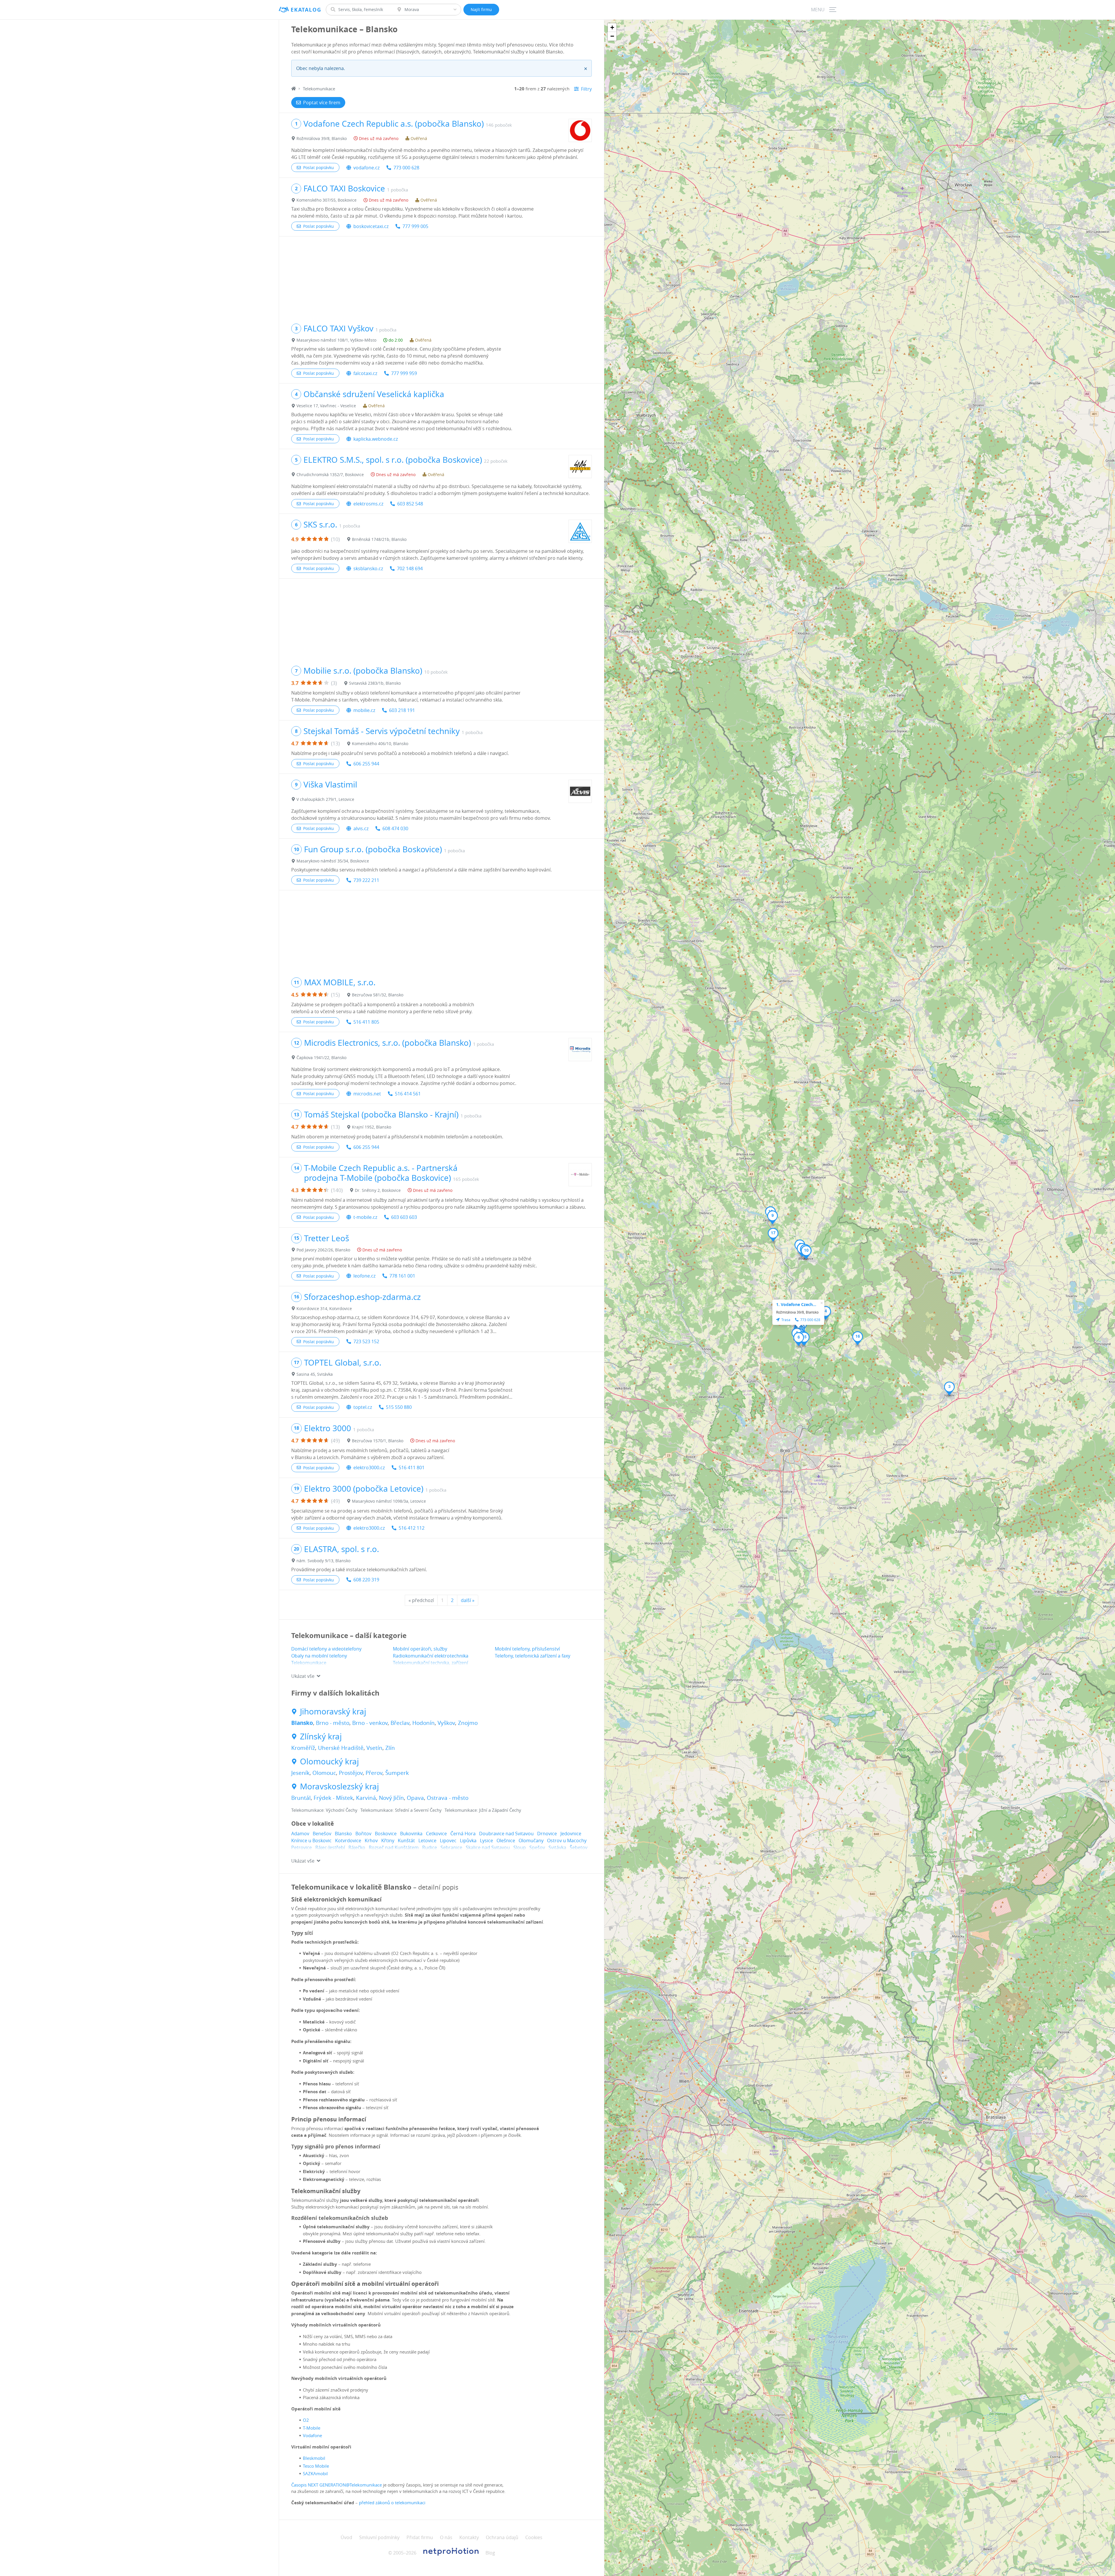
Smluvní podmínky (379, 2537)
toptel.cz (363, 1407)
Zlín (390, 1748)
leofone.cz (364, 1276)
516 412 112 (412, 1528)
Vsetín (374, 1748)
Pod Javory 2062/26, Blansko (323, 1250)
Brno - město (333, 1723)
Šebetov (579, 1847)
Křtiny (388, 1840)
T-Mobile (312, 2428)
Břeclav (400, 1723)
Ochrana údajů (502, 2537)
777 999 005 (415, 226)
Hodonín (423, 1723)
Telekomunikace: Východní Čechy (324, 1810)
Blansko (302, 1723)
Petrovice (302, 1847)
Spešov (537, 1847)
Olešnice (506, 1840)
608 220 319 (366, 1580)
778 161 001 (402, 1276)
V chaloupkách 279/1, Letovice (325, 799)
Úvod (346, 2537)
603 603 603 (404, 1217)
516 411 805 (366, 1022)
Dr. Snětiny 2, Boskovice (378, 1190)
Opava (415, 1798)
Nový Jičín (391, 1798)
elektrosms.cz (368, 504)
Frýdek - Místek (333, 1798)
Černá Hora (463, 1834)
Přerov (374, 1773)
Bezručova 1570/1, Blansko (378, 1441)
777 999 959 (404, 373)
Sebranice (451, 1847)
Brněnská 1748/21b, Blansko (379, 539)
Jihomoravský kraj (333, 1712)
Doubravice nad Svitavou (506, 1834)
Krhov (371, 1840)
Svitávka (557, 1847)
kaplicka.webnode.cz (376, 439)
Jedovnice (571, 1834)
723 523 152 (366, 1341)
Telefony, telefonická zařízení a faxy (533, 1656)
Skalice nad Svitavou (488, 1847)
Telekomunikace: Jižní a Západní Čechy (483, 1810)
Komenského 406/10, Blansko (380, 743)
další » (468, 1600)
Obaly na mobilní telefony (319, 1656)
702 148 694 (410, 568)
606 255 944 (366, 764)
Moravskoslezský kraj (339, 1786)
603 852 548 (410, 504)
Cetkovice (436, 1834)
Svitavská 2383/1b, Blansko (375, 683)
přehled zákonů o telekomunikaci (392, 2503)
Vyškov (446, 1723)
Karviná (366, 1798)
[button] (949, 1389)
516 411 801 (412, 1468)
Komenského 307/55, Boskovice (327, 200)
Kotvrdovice (348, 1840)
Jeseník (300, 1773)
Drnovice (547, 1834)
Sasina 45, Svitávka (315, 1374)
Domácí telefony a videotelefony (326, 1649)
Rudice (430, 1847)
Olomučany (531, 1840)
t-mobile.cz (365, 1217)
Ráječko (357, 1847)
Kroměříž (303, 1748)
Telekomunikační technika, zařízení (430, 1663)
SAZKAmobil (315, 2473)
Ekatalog (306, 10)
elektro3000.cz (369, 1468)
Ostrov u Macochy (567, 1840)
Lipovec (448, 1840)
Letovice (427, 1840)
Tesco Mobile (316, 2466)
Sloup (520, 1847)
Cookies (534, 2537)
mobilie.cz (364, 710)
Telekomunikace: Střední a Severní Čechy (401, 1810)
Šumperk (397, 1773)
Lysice (487, 1840)
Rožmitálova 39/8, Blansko (322, 138)
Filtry (586, 89)
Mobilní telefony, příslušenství (527, 1649)
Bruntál (301, 1798)
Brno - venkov (370, 1723)
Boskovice (386, 1834)
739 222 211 (366, 880)
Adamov (300, 1834)
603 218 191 (402, 710)
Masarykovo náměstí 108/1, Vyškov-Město (336, 340)
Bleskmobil (314, 2458)
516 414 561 (408, 1094)
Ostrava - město (448, 1798)
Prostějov (351, 1773)
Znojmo (468, 1723)
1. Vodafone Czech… (796, 1304)
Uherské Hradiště (341, 1748)
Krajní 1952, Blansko (372, 1127)
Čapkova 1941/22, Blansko (321, 1058)
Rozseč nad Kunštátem (394, 1847)
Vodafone (312, 2435)
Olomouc (324, 1773)
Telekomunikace (309, 1663)
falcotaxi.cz (365, 373)
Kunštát (406, 1840)
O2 (306, 2420)
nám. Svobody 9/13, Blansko (323, 1561)
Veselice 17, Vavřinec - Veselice (326, 406)
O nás (446, 2537)
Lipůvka (468, 1840)
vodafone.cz (366, 168)
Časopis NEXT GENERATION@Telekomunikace (337, 2485)
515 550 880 (399, 1407)
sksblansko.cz (368, 568)
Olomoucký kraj (329, 1761)
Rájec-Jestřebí (330, 1847)
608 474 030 (395, 828)
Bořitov (363, 1834)
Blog (490, 2553)
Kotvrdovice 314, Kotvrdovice (324, 1308)
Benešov (322, 1834)
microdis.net (367, 1094)
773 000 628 (406, 168)
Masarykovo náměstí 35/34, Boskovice (333, 861)
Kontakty (469, 2537)
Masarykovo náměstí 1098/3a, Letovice (389, 1501)
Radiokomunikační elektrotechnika (431, 1656)
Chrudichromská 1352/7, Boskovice (330, 475)
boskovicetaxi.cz (371, 226)
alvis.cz (361, 828)
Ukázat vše (303, 1676)
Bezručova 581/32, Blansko (378, 995)
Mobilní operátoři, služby (420, 1649)
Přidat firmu (420, 2537)
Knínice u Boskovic (311, 1840)
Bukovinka (411, 1834)
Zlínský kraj (321, 1737)
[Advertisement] (441, 277)
